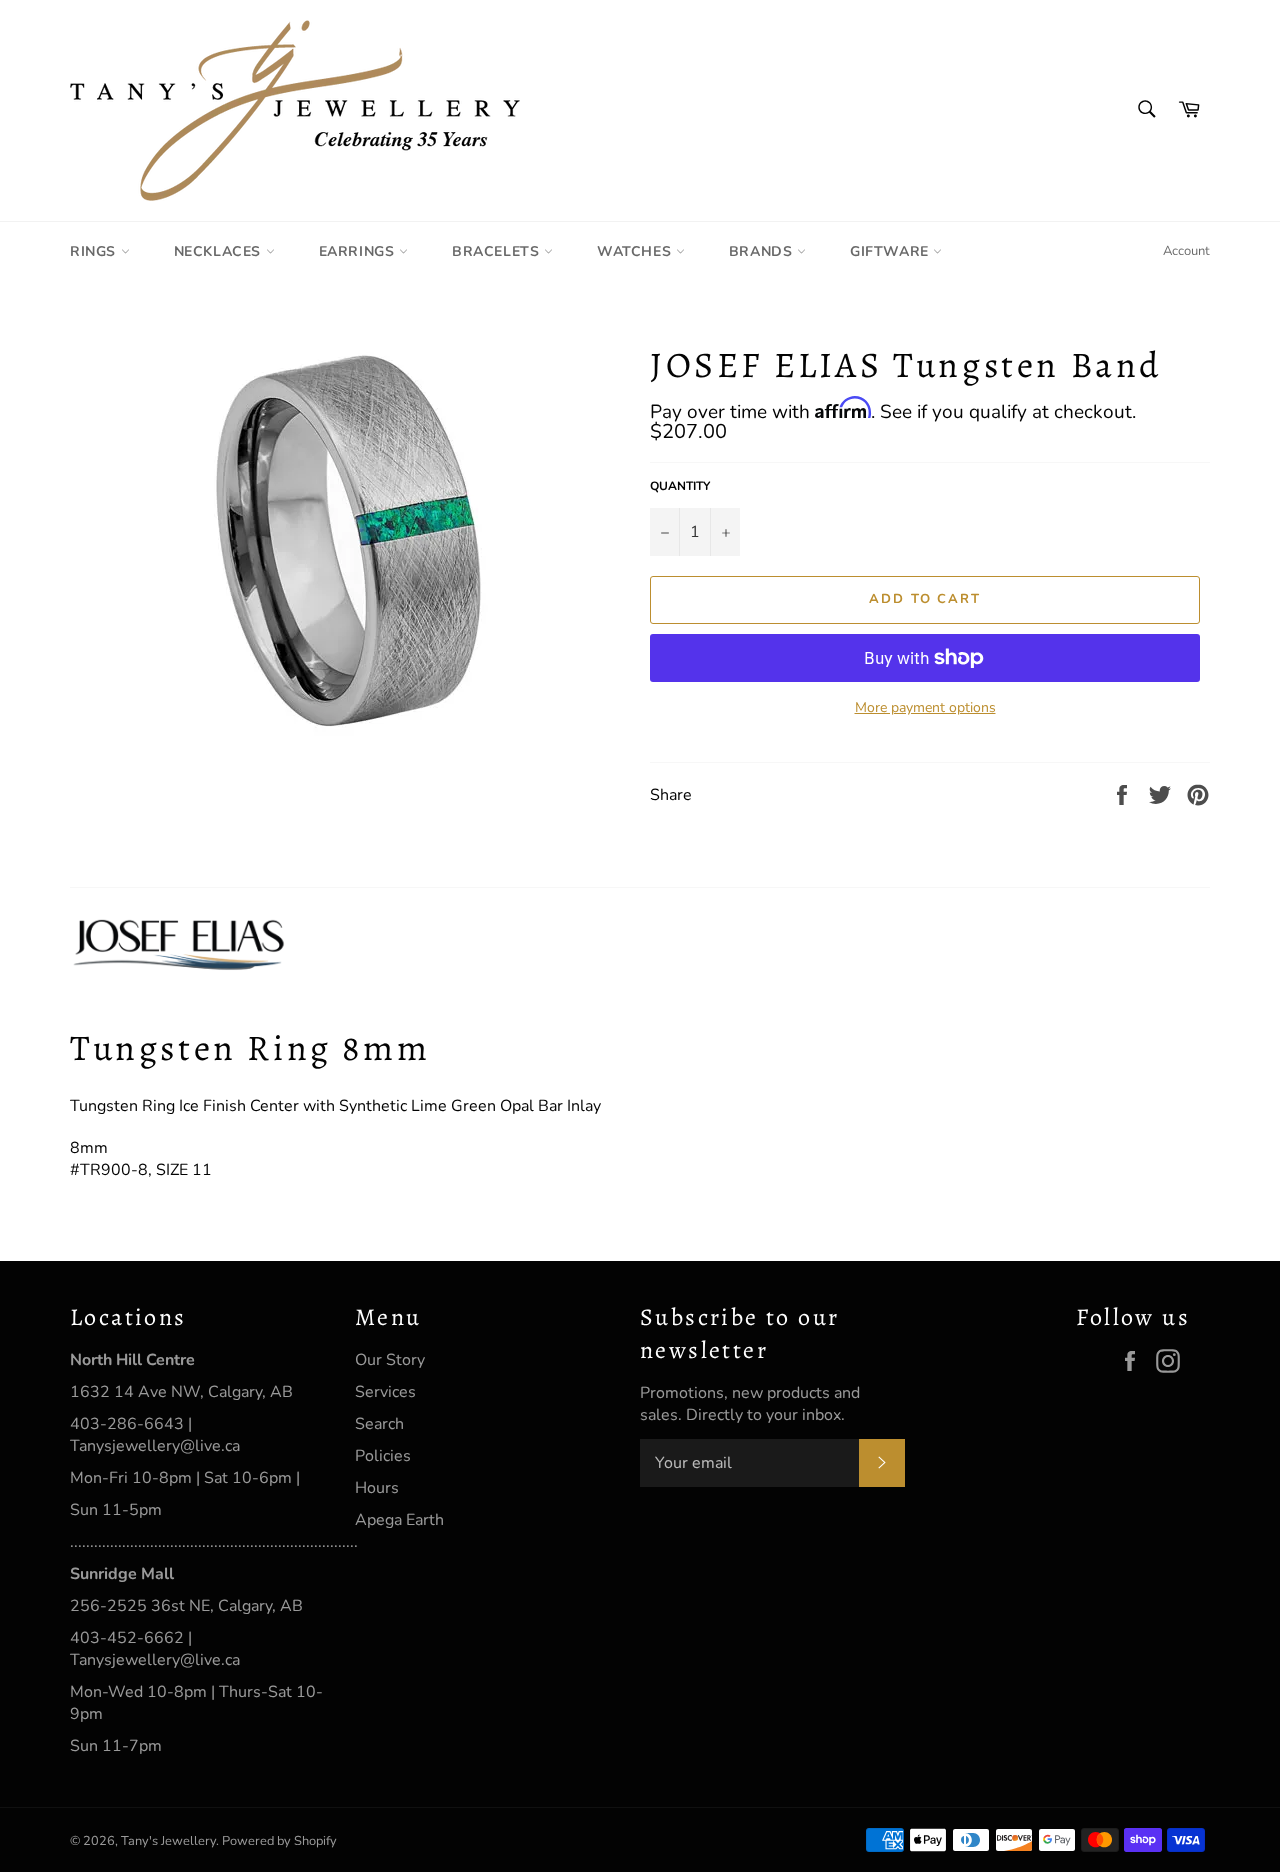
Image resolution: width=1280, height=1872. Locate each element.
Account (1186, 251)
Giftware (891, 251)
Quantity (680, 486)
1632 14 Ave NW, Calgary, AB (181, 1392)
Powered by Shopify (279, 1841)
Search (379, 1424)
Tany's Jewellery (168, 1841)
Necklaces (220, 251)
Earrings (359, 251)
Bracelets (498, 251)
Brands (763, 251)
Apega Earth (399, 1520)
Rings (95, 251)
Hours (377, 1488)
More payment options (925, 707)
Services (385, 1392)
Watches (636, 251)
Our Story (390, 1360)
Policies (383, 1456)
